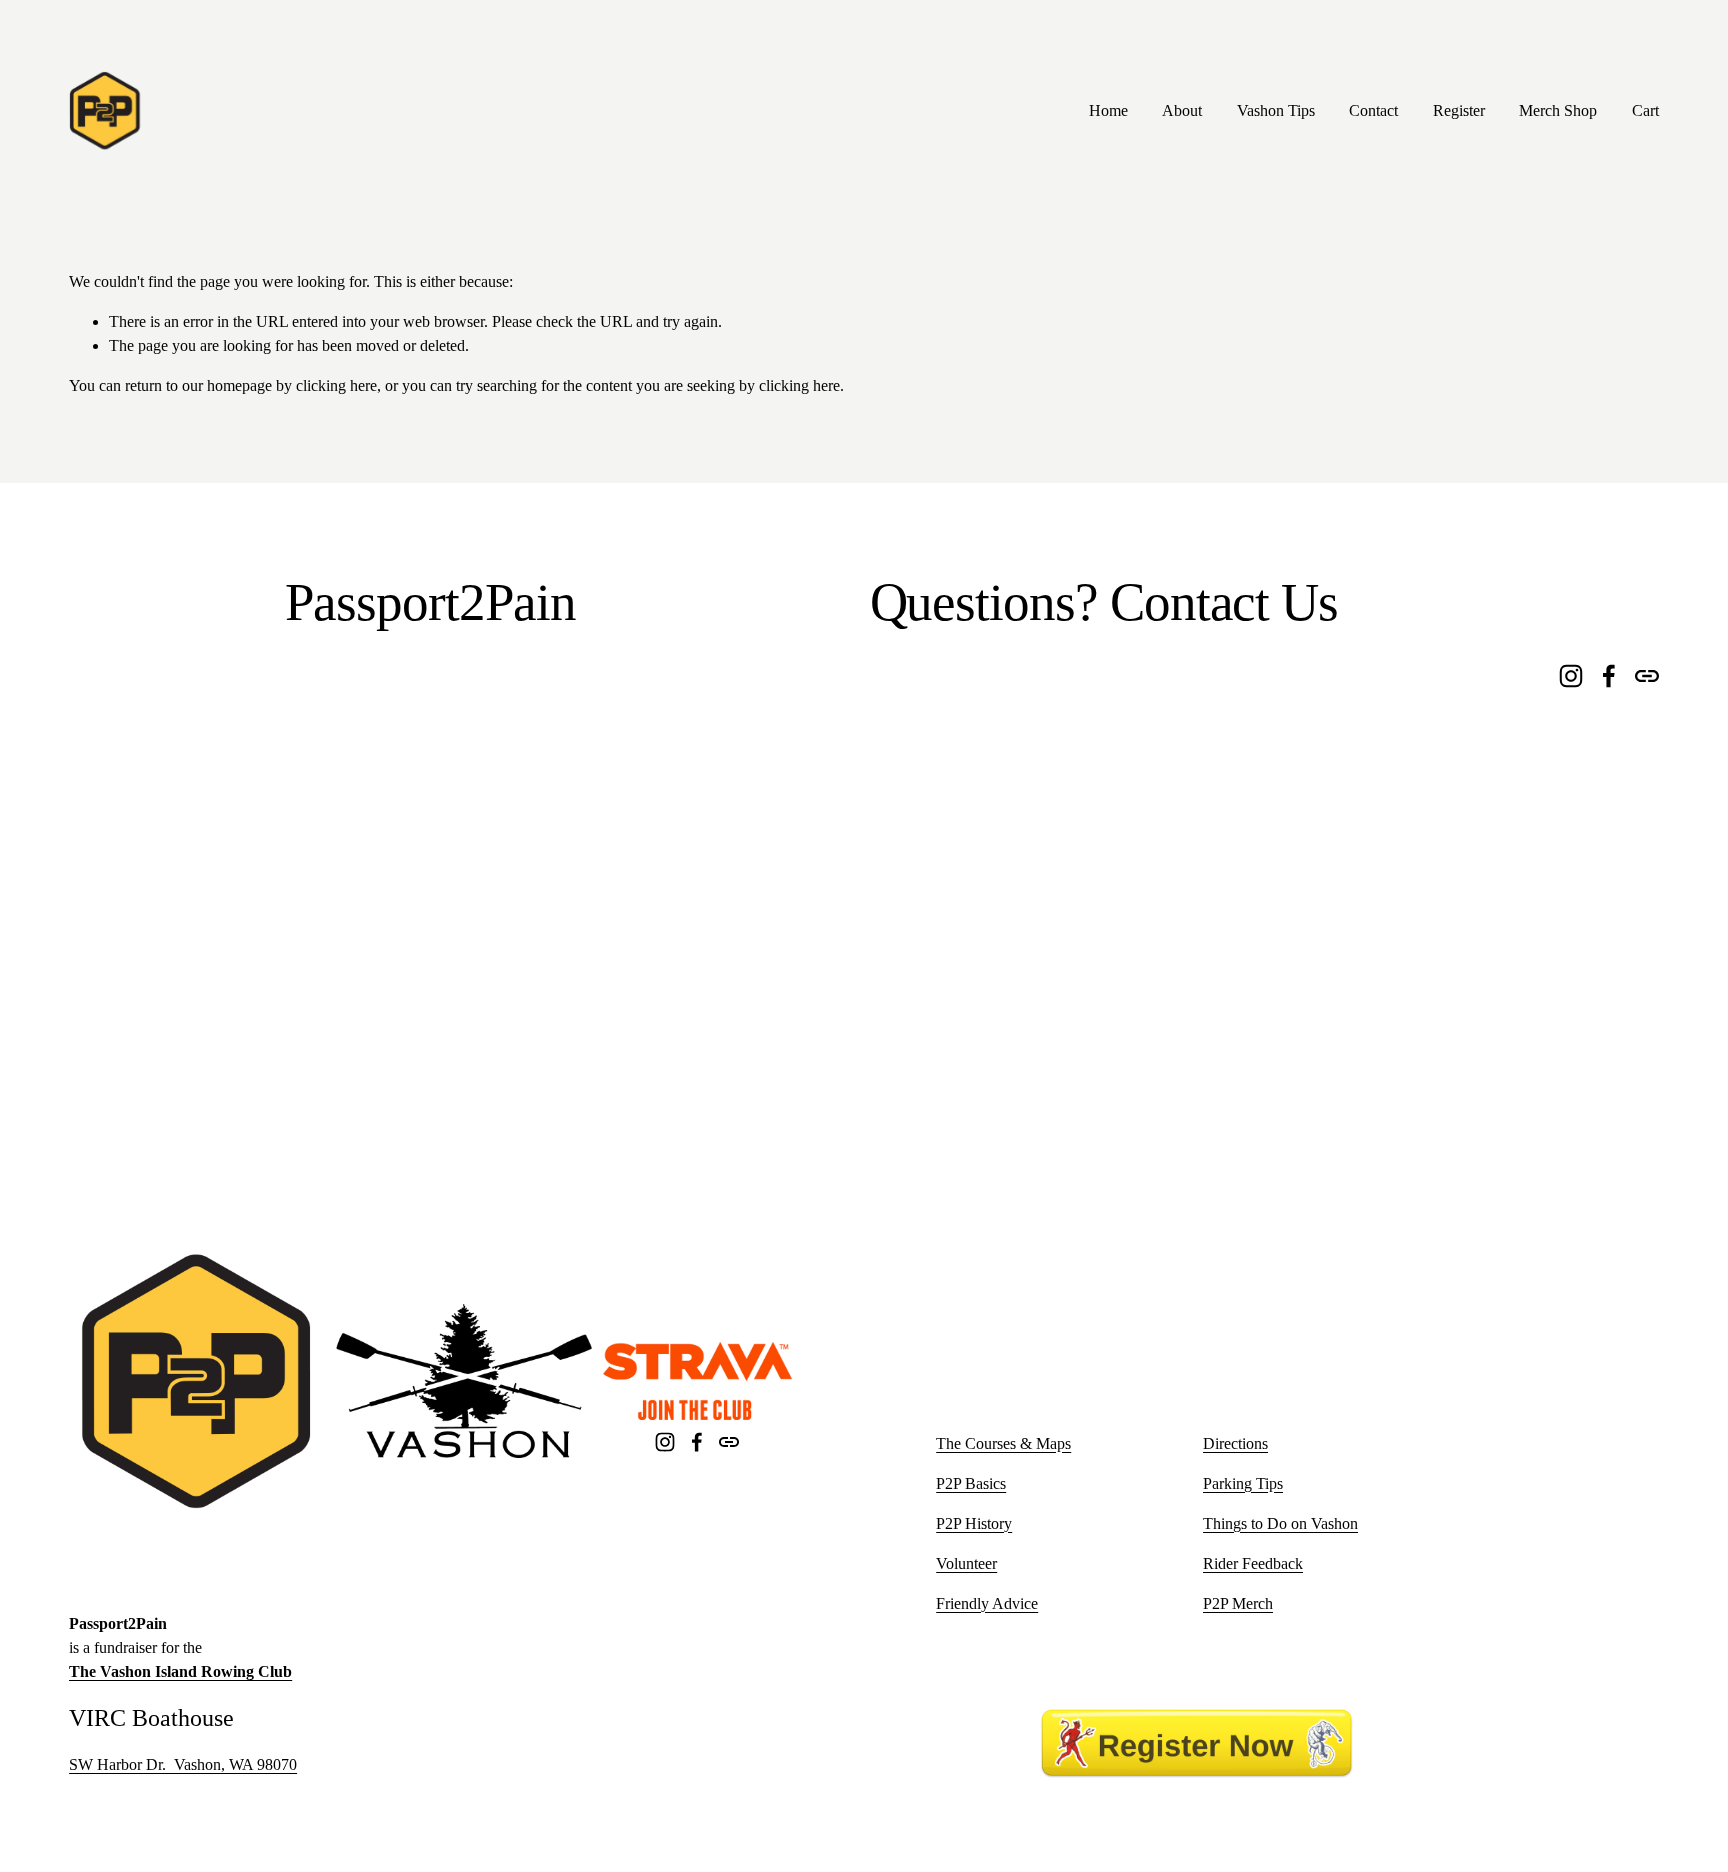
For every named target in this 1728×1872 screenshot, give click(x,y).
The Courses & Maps (1003, 1443)
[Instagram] (665, 1442)
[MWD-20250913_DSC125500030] (159, 1115)
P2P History (974, 1523)
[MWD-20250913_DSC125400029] (340, 1115)
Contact (1373, 110)
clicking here (336, 385)
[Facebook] (697, 1442)
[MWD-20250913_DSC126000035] (520, 934)
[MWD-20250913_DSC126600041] (159, 934)
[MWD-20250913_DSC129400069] (701, 1115)
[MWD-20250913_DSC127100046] (340, 754)
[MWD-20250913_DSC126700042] (701, 754)
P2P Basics (971, 1483)
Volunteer (966, 1563)
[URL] (729, 1442)
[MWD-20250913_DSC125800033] (701, 934)
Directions (1235, 1443)
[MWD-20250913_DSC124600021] (520, 1115)
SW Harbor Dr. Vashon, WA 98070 (183, 1764)
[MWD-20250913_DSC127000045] (520, 754)
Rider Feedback (1253, 1563)
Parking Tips (1243, 1483)
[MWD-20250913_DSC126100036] (340, 934)
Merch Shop (1558, 110)
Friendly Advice (987, 1603)
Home (1108, 110)
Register (1459, 110)
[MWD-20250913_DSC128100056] (159, 754)
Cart (1645, 110)
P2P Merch (1238, 1603)
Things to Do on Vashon (1280, 1523)
